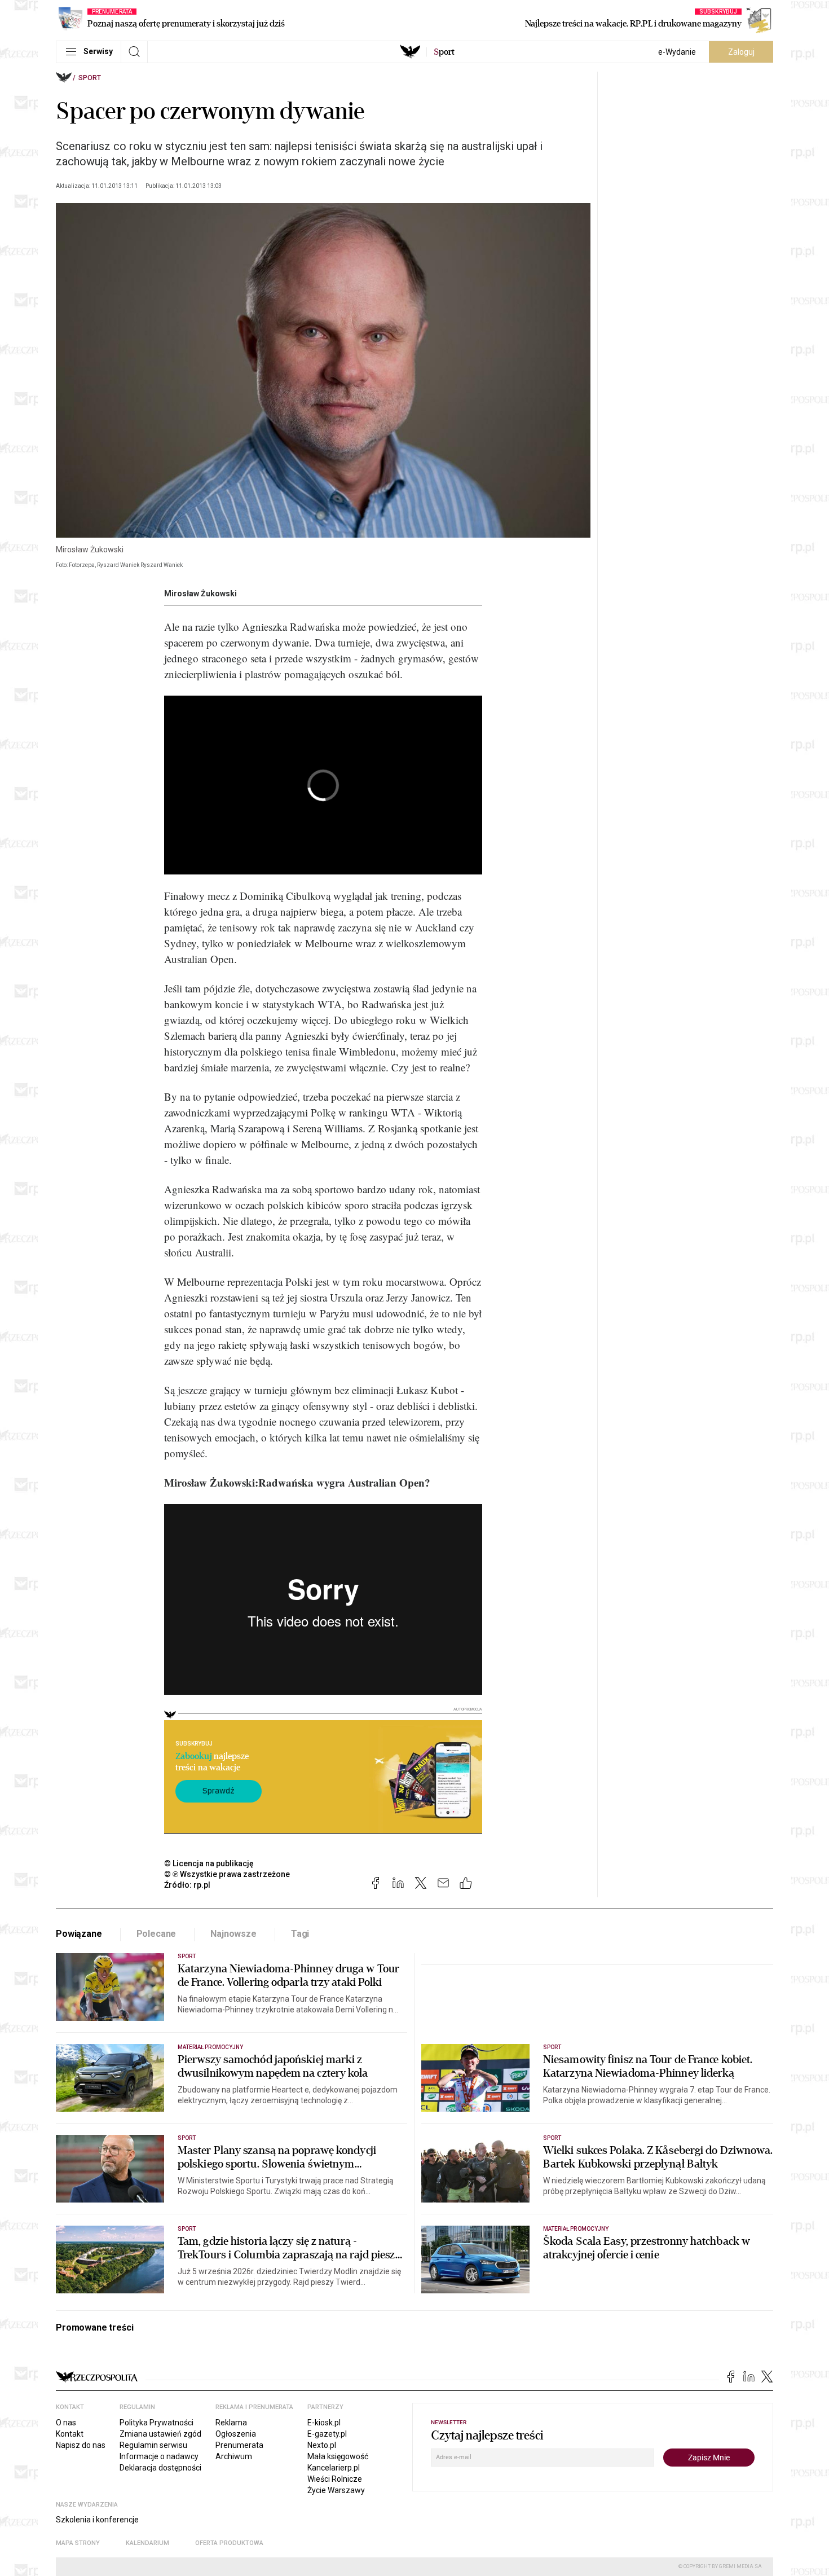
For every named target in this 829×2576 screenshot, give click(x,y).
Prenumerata (239, 2445)
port (444, 52)
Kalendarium (147, 2543)
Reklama (231, 2423)
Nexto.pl (322, 2445)
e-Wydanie (677, 52)
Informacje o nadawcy (159, 2456)
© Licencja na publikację (209, 1863)
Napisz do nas (81, 2445)
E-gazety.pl (327, 2434)
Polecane (156, 1934)
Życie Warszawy (336, 2490)
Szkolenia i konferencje (97, 2520)
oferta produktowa (229, 2543)
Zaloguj (741, 52)
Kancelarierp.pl (334, 2468)
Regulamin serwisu (153, 2445)
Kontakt (70, 2434)
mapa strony (78, 2543)
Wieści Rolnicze (335, 2479)
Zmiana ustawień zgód (160, 2434)
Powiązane (79, 1934)
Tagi (300, 1934)
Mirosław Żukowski (200, 594)
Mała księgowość (338, 2456)
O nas (66, 2423)
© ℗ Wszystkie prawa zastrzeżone (227, 1874)
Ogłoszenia (236, 2434)
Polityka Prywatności (156, 2423)
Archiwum (234, 2456)
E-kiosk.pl (324, 2423)
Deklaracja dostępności (160, 2468)
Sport (90, 78)
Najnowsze (233, 1934)
